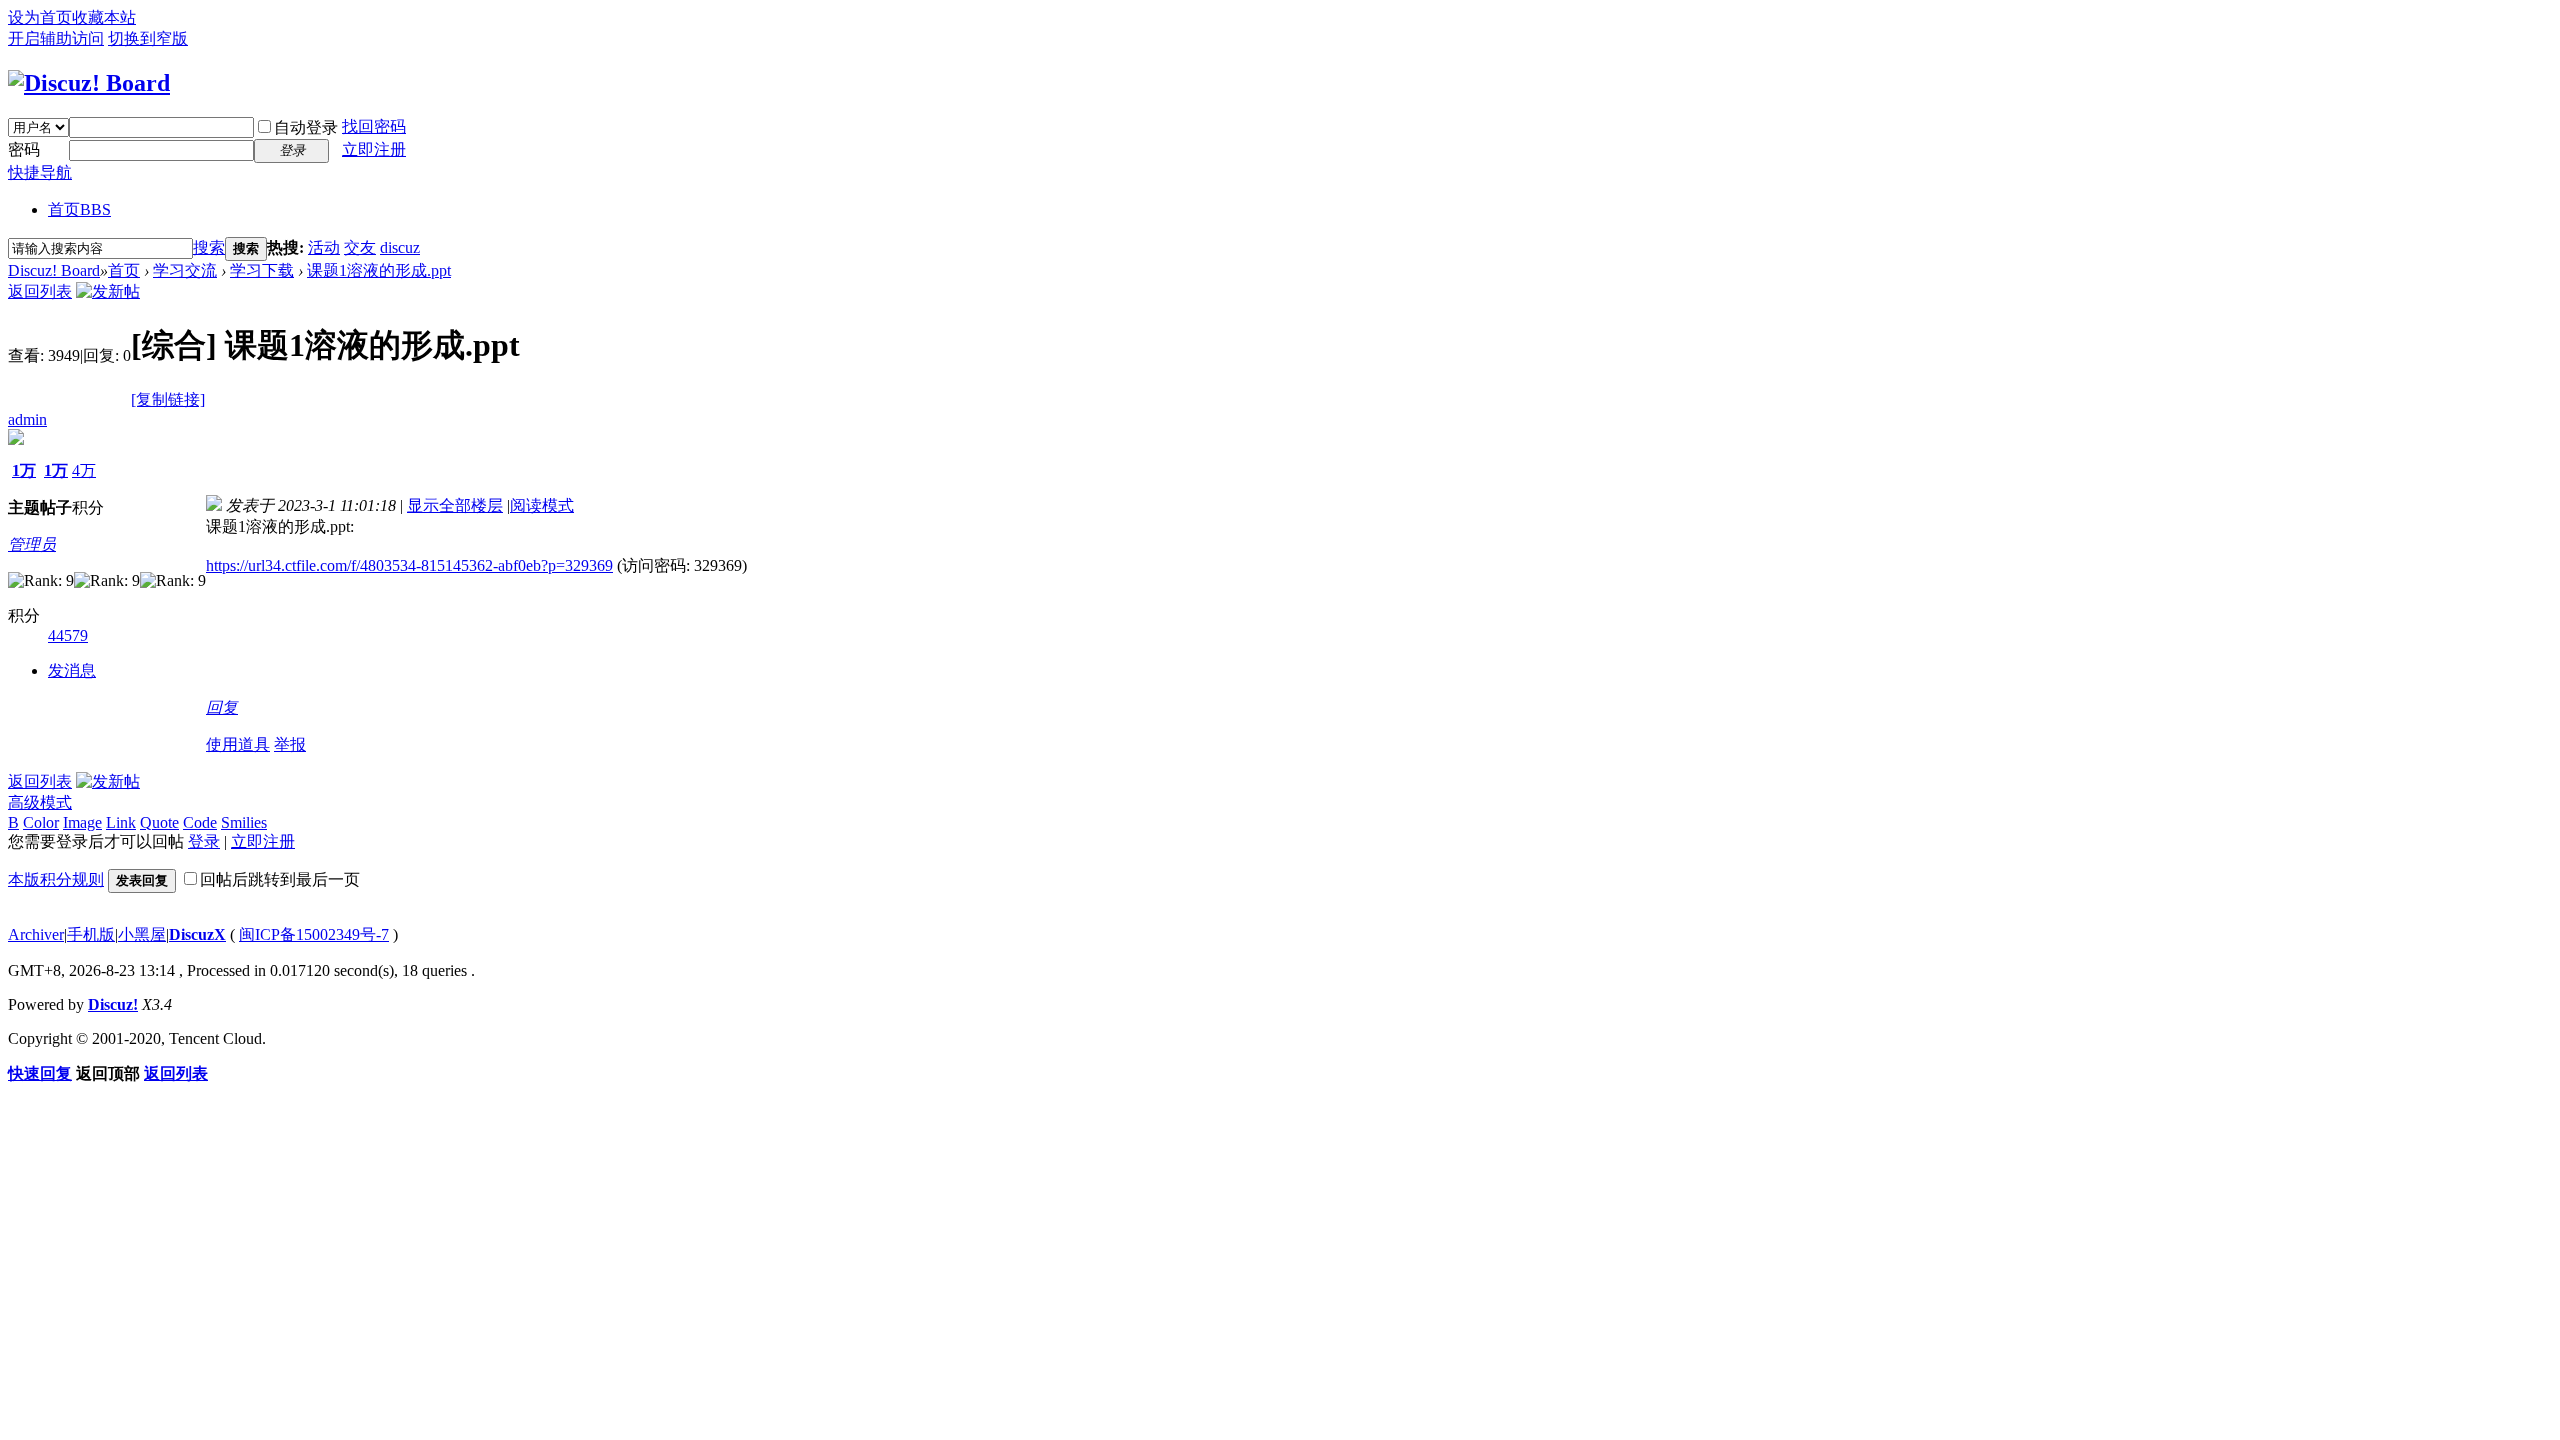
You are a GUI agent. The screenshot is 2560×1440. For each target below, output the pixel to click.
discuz (400, 247)
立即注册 (374, 149)
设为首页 (40, 17)
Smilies (244, 822)
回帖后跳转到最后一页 (280, 879)
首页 (79, 209)
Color (41, 822)
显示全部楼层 (455, 505)
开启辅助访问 (56, 38)
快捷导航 (40, 172)
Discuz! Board (54, 270)
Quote (159, 822)
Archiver (36, 934)
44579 (68, 635)
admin (27, 419)
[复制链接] (168, 399)
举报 (290, 744)
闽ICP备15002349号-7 (314, 934)
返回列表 (40, 291)
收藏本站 (104, 17)
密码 (24, 149)
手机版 (91, 934)
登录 (204, 841)
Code (200, 822)
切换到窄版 (148, 38)
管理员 (32, 544)
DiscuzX (197, 934)
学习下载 (262, 270)
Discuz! (113, 1004)
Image (82, 822)
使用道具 (238, 744)
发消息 (72, 670)
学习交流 (185, 270)
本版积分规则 (56, 879)
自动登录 (306, 127)
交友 (360, 247)
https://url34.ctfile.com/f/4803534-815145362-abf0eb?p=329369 (409, 565)
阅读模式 (542, 505)
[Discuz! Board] (89, 83)
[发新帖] (108, 291)
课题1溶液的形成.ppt (379, 270)
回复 (222, 707)
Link (121, 822)
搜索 (209, 247)
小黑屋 (142, 934)
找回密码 (374, 126)
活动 (324, 247)
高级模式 (40, 802)
